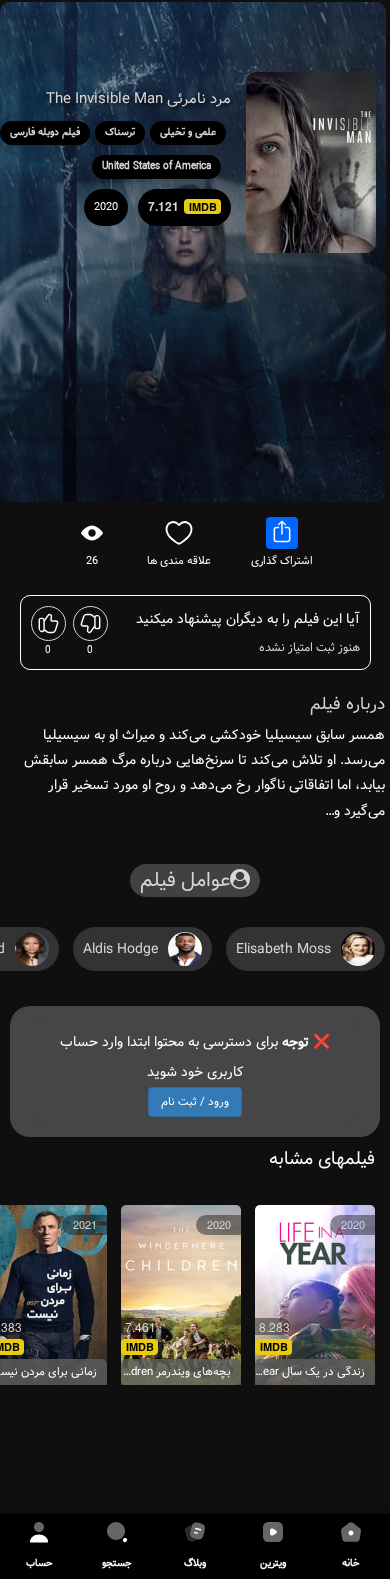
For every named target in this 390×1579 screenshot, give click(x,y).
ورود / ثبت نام (195, 1102)
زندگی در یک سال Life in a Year (310, 1372)
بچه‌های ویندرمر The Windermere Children (176, 1372)
